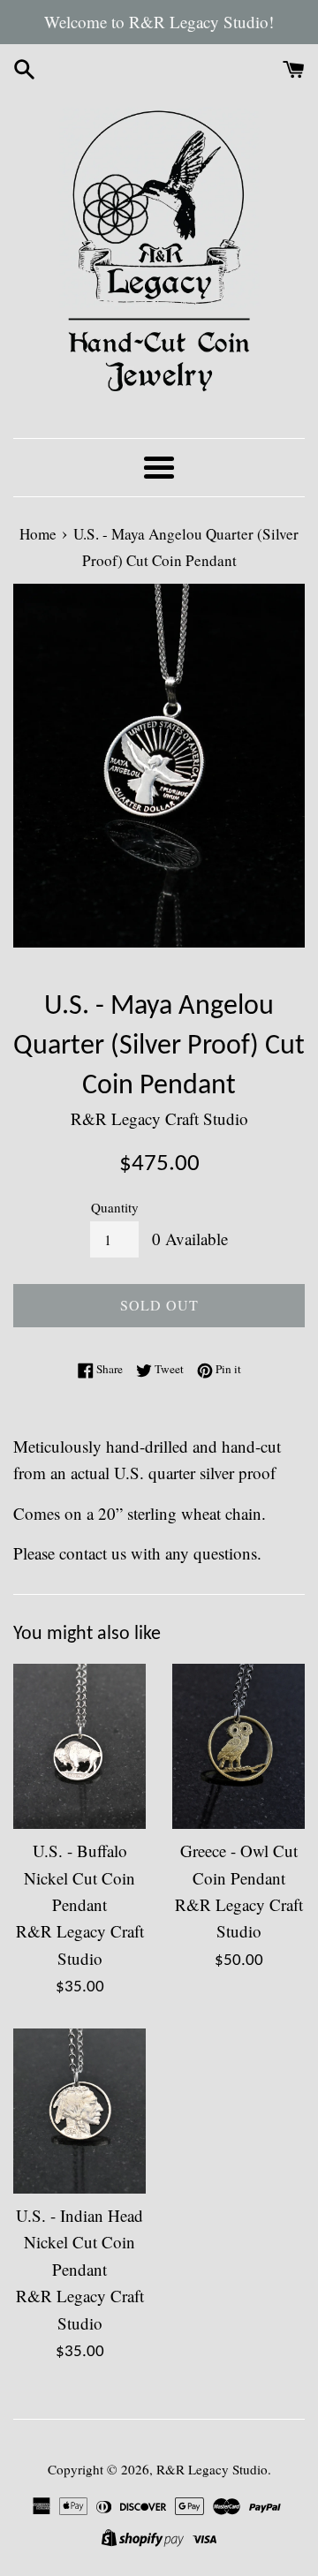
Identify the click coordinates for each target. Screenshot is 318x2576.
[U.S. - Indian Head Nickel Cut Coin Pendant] (79, 2111)
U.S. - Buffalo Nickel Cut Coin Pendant (79, 1877)
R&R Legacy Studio (212, 2469)
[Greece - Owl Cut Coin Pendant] (238, 1747)
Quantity (115, 1207)
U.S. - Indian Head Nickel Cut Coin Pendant (79, 2242)
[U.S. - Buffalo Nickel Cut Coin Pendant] (79, 1747)
